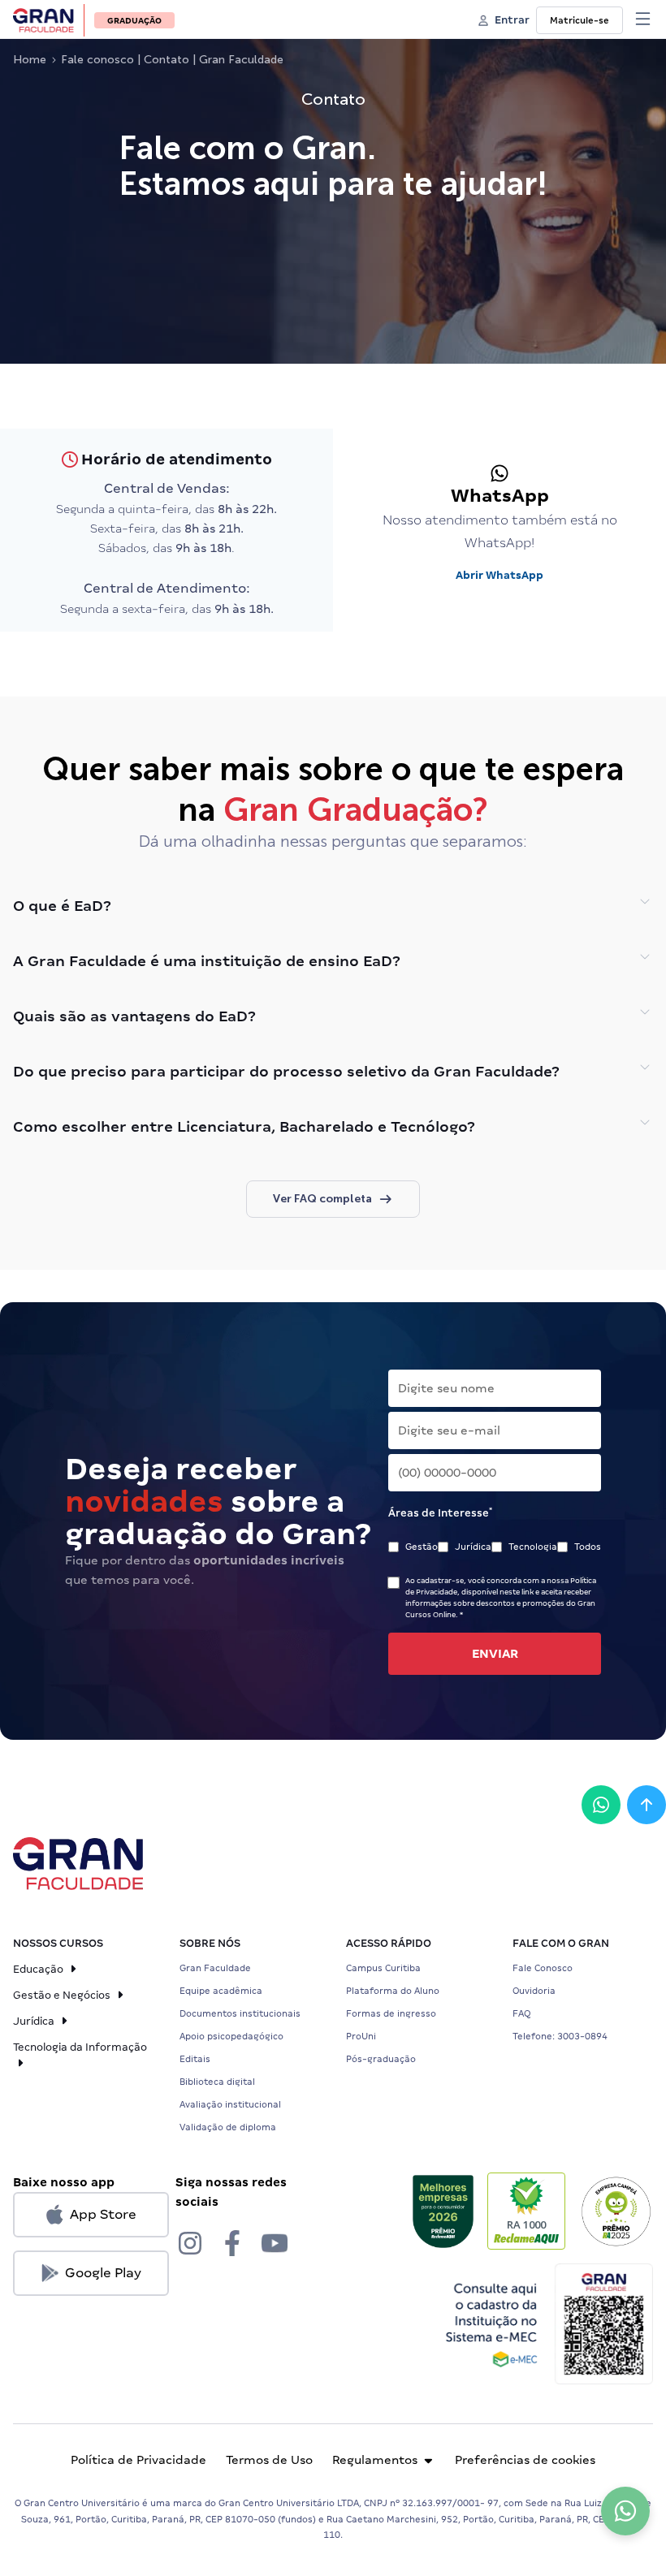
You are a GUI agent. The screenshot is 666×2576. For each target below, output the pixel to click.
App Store (103, 2214)
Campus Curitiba (383, 1968)
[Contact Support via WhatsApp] (625, 2511)
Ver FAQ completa (322, 1199)
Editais (195, 2059)
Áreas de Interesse (440, 1512)
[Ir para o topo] (647, 1805)
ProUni (361, 2036)
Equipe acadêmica (221, 1991)
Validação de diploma (228, 2127)
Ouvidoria (534, 1991)
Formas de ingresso (391, 2013)
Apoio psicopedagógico (231, 2036)
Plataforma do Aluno (393, 1991)
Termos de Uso (269, 2460)
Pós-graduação (381, 2059)
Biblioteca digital (217, 2082)
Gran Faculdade (215, 1968)
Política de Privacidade (138, 2460)
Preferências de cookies (525, 2460)
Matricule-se (580, 20)
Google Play (103, 2273)
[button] (643, 19)
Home (30, 60)
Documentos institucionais (240, 2013)
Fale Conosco (543, 1968)
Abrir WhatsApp (500, 575)
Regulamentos (375, 2460)
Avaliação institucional (230, 2104)
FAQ (521, 2013)
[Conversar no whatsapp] (601, 1805)
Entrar (512, 20)
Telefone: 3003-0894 (560, 2036)
